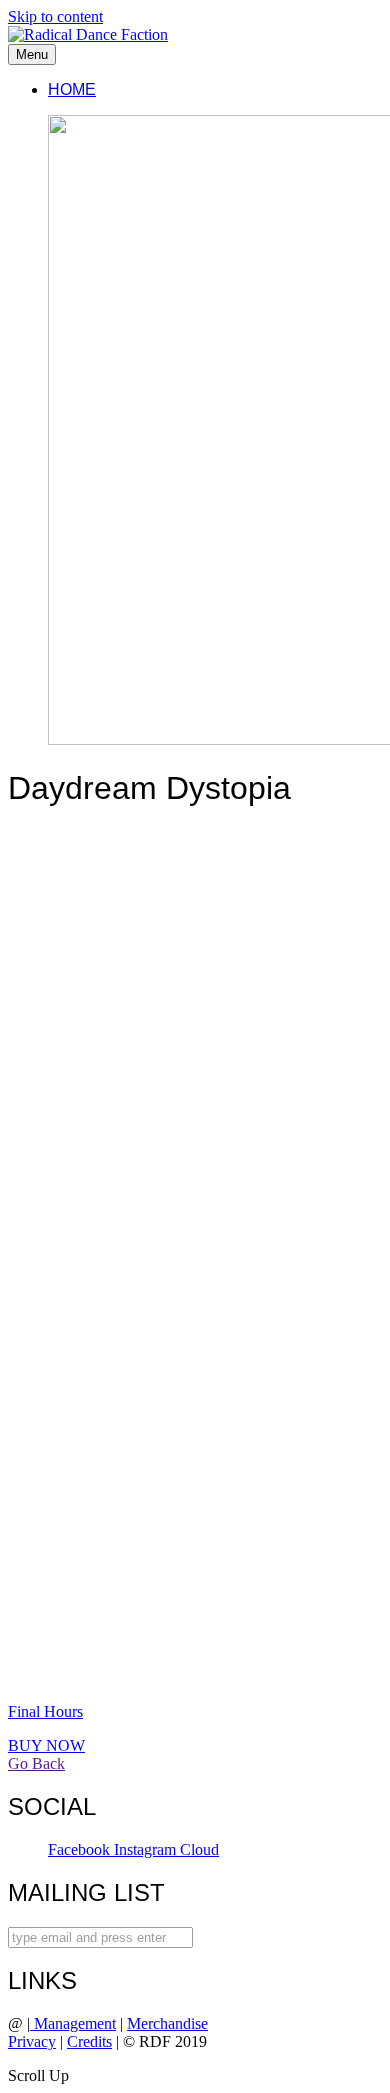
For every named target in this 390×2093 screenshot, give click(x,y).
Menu (32, 54)
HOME (72, 89)
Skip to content (55, 16)
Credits (89, 2041)
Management (73, 2023)
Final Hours (45, 1711)
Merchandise (167, 2023)
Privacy (32, 2041)
